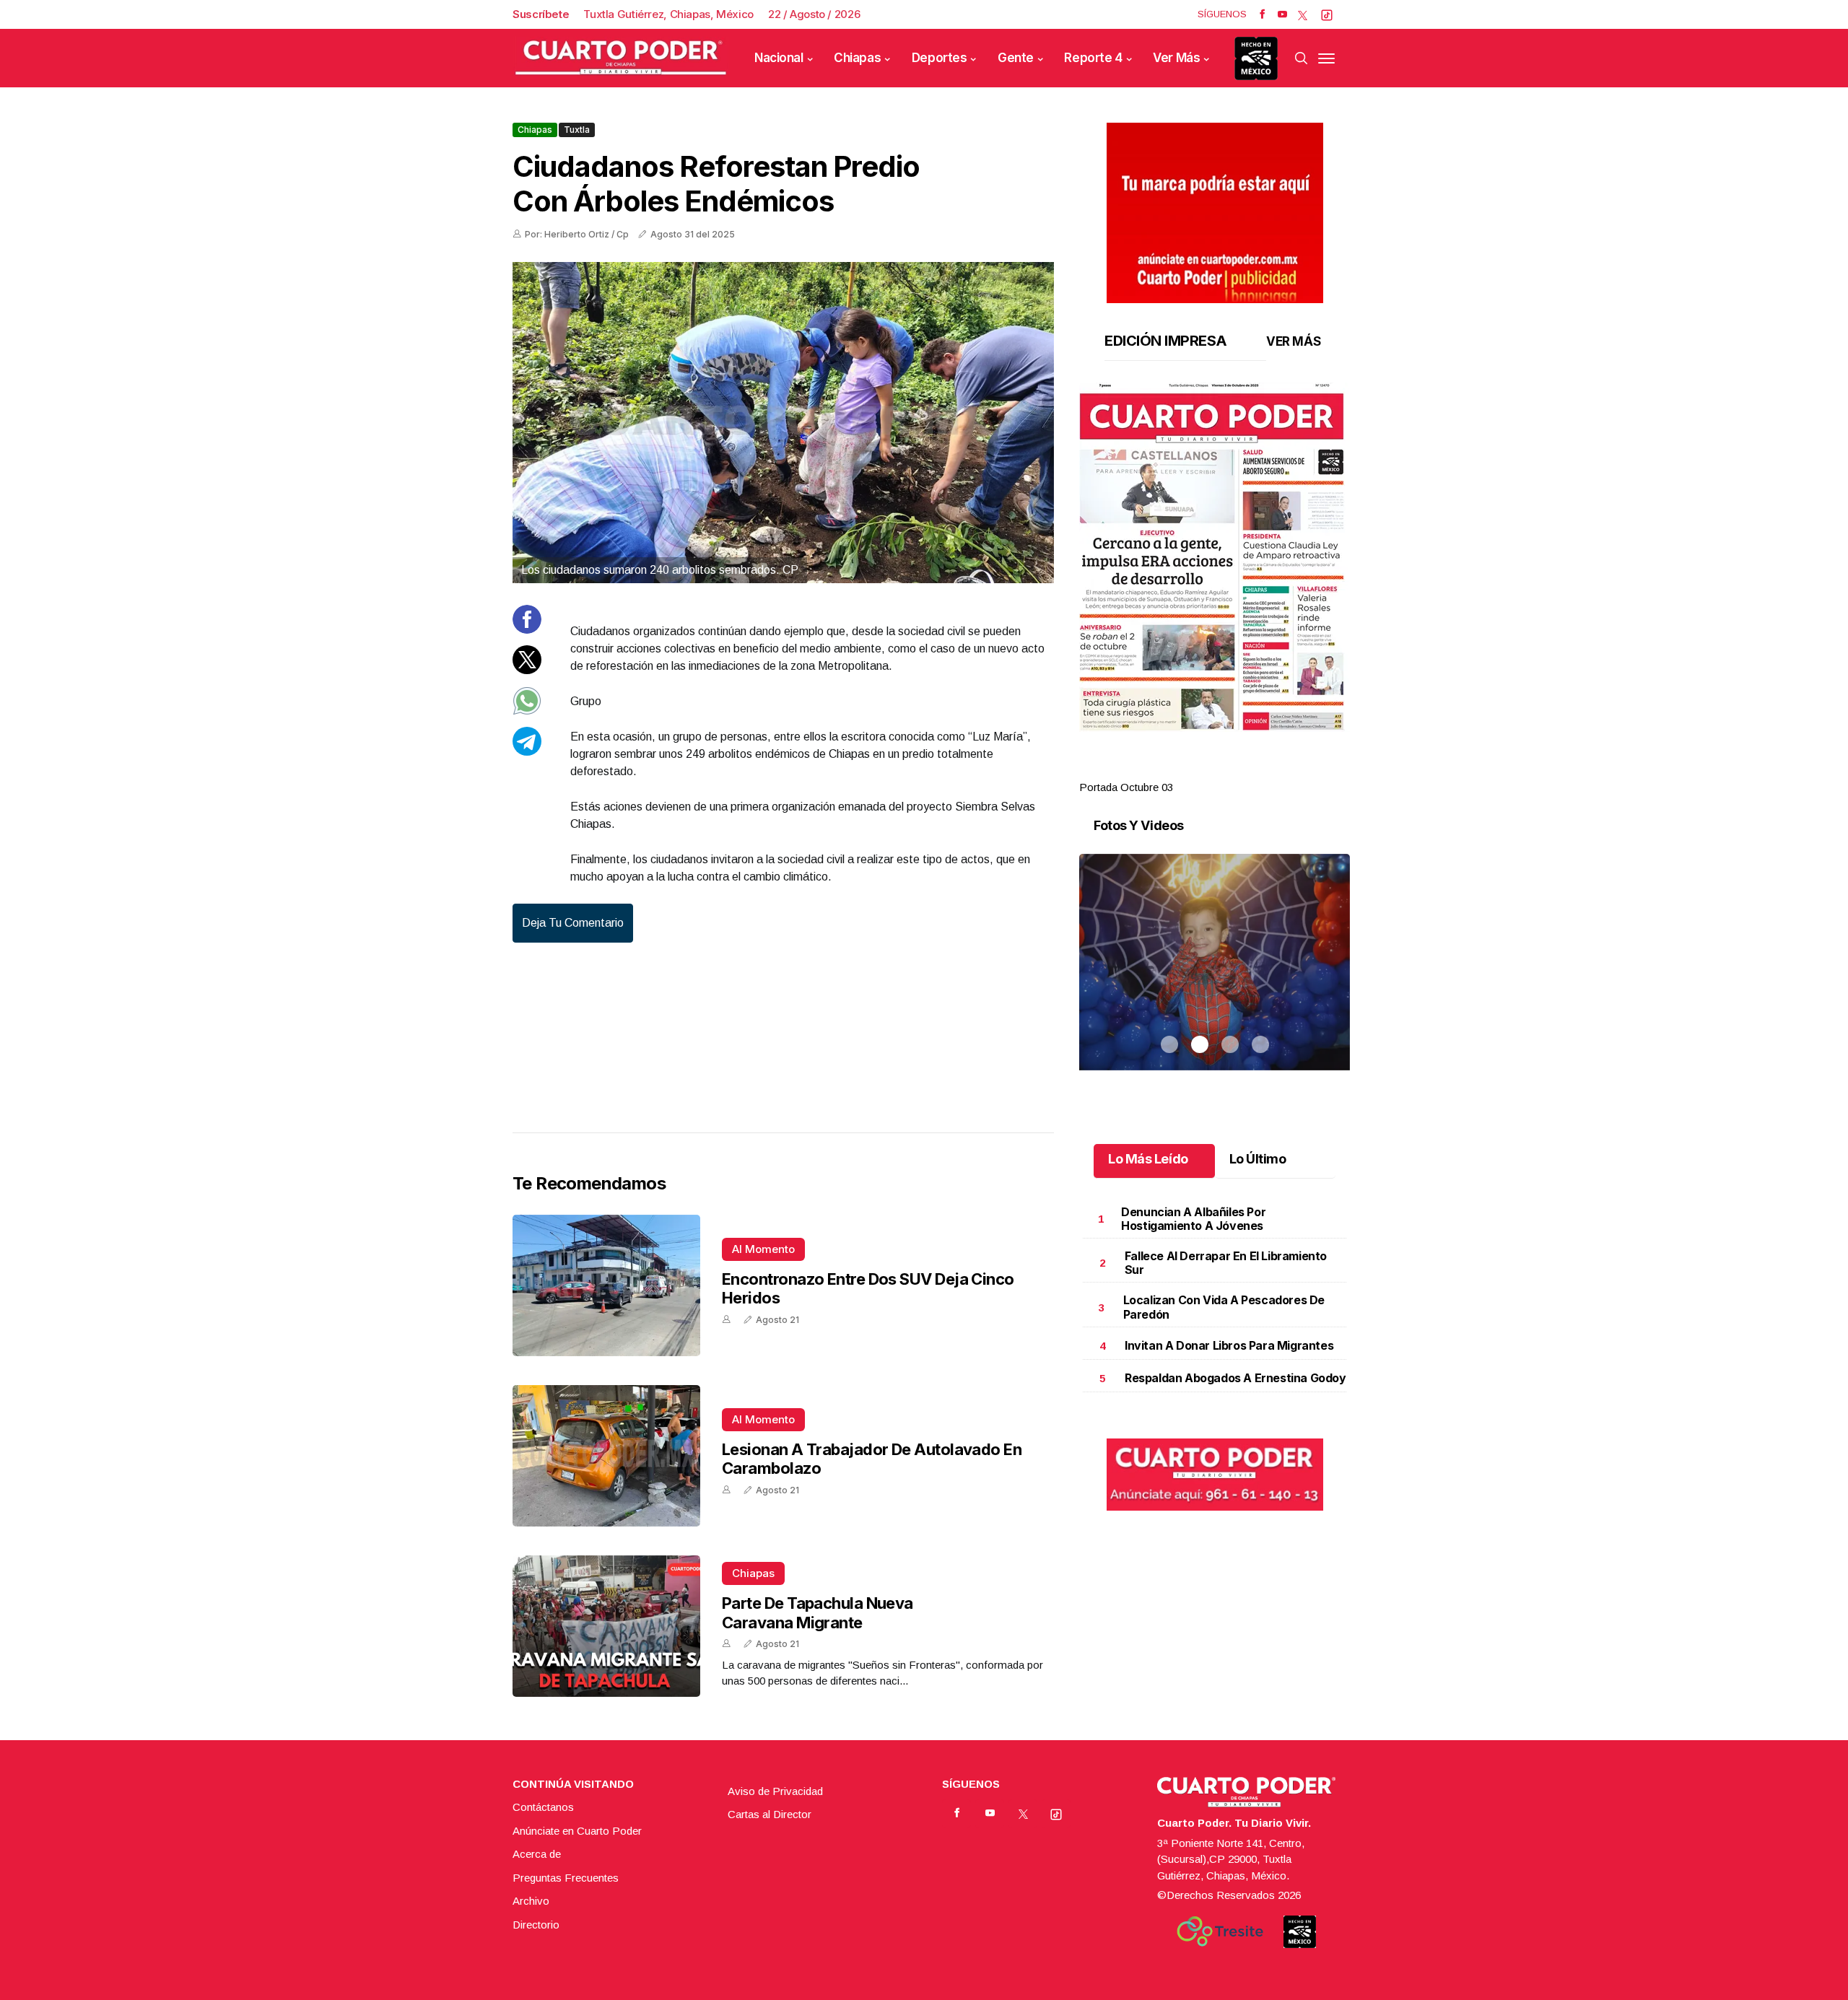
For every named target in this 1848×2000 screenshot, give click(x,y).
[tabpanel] (1215, 589)
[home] (621, 58)
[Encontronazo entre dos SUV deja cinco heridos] (606, 1285)
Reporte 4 (1093, 58)
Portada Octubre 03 (1126, 787)
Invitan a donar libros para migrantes (1229, 1345)
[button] (1215, 557)
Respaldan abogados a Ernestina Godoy (1235, 1378)
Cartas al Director (770, 1814)
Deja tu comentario (573, 923)
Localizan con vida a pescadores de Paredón (1224, 1307)
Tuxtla (577, 130)
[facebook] (1262, 14)
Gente (1016, 58)
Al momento (763, 1249)
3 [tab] (1230, 770)
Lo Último (1258, 1159)
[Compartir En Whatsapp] (527, 711)
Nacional (779, 58)
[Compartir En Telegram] (527, 752)
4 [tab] (1260, 770)
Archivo (531, 1901)
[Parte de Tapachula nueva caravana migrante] (606, 1626)
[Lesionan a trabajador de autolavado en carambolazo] (606, 1456)
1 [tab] (1169, 770)
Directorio (536, 1925)
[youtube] (1282, 14)
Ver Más (1176, 58)
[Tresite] (1220, 1931)
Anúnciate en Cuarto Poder (577, 1831)
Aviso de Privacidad (775, 1791)
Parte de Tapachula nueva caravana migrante (818, 1612)
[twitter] (1303, 14)
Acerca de (537, 1854)
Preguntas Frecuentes (566, 1878)
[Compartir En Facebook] (527, 630)
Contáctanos (543, 1807)
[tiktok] (1327, 14)
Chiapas (857, 58)
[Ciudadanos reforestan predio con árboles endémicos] (783, 423)
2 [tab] (1200, 770)
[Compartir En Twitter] (527, 670)
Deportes (940, 58)
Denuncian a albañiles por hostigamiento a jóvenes (1193, 1219)
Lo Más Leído (1148, 1159)
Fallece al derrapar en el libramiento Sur (1226, 1263)
